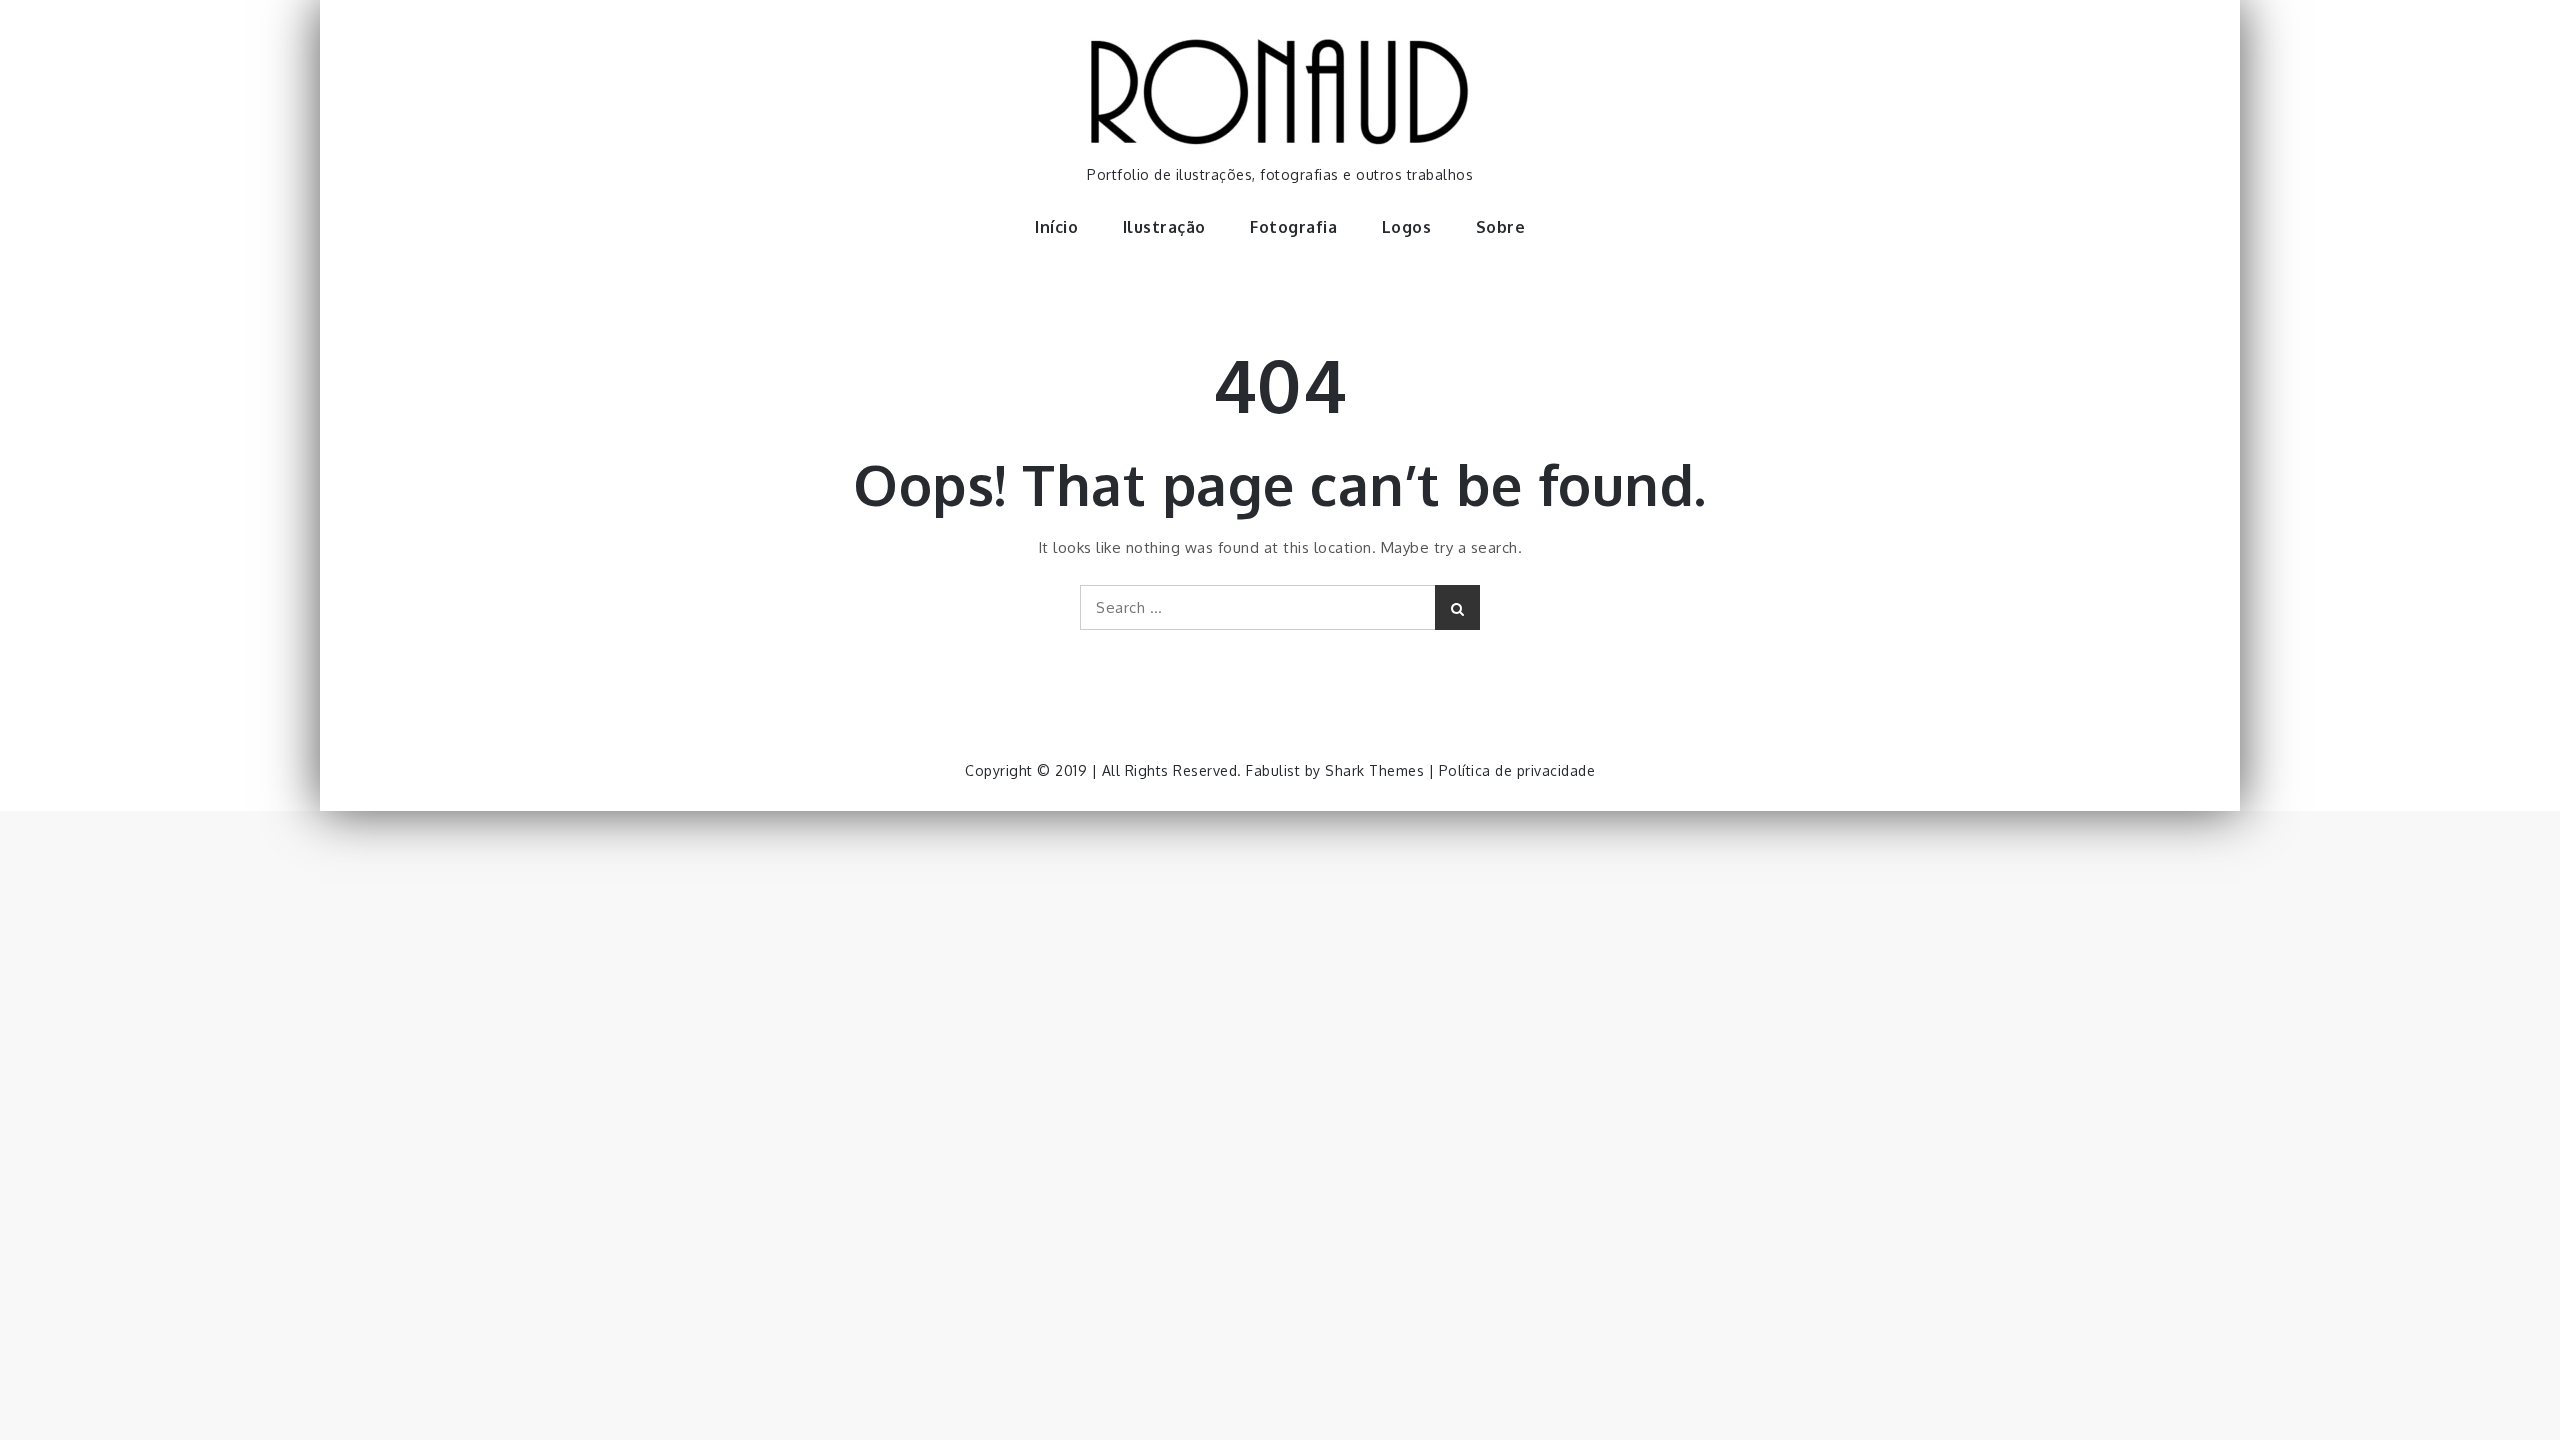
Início (1056, 227)
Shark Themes (1377, 770)
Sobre (1501, 227)
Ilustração (1164, 227)
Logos (1407, 227)
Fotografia (1293, 227)
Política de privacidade (1517, 770)
